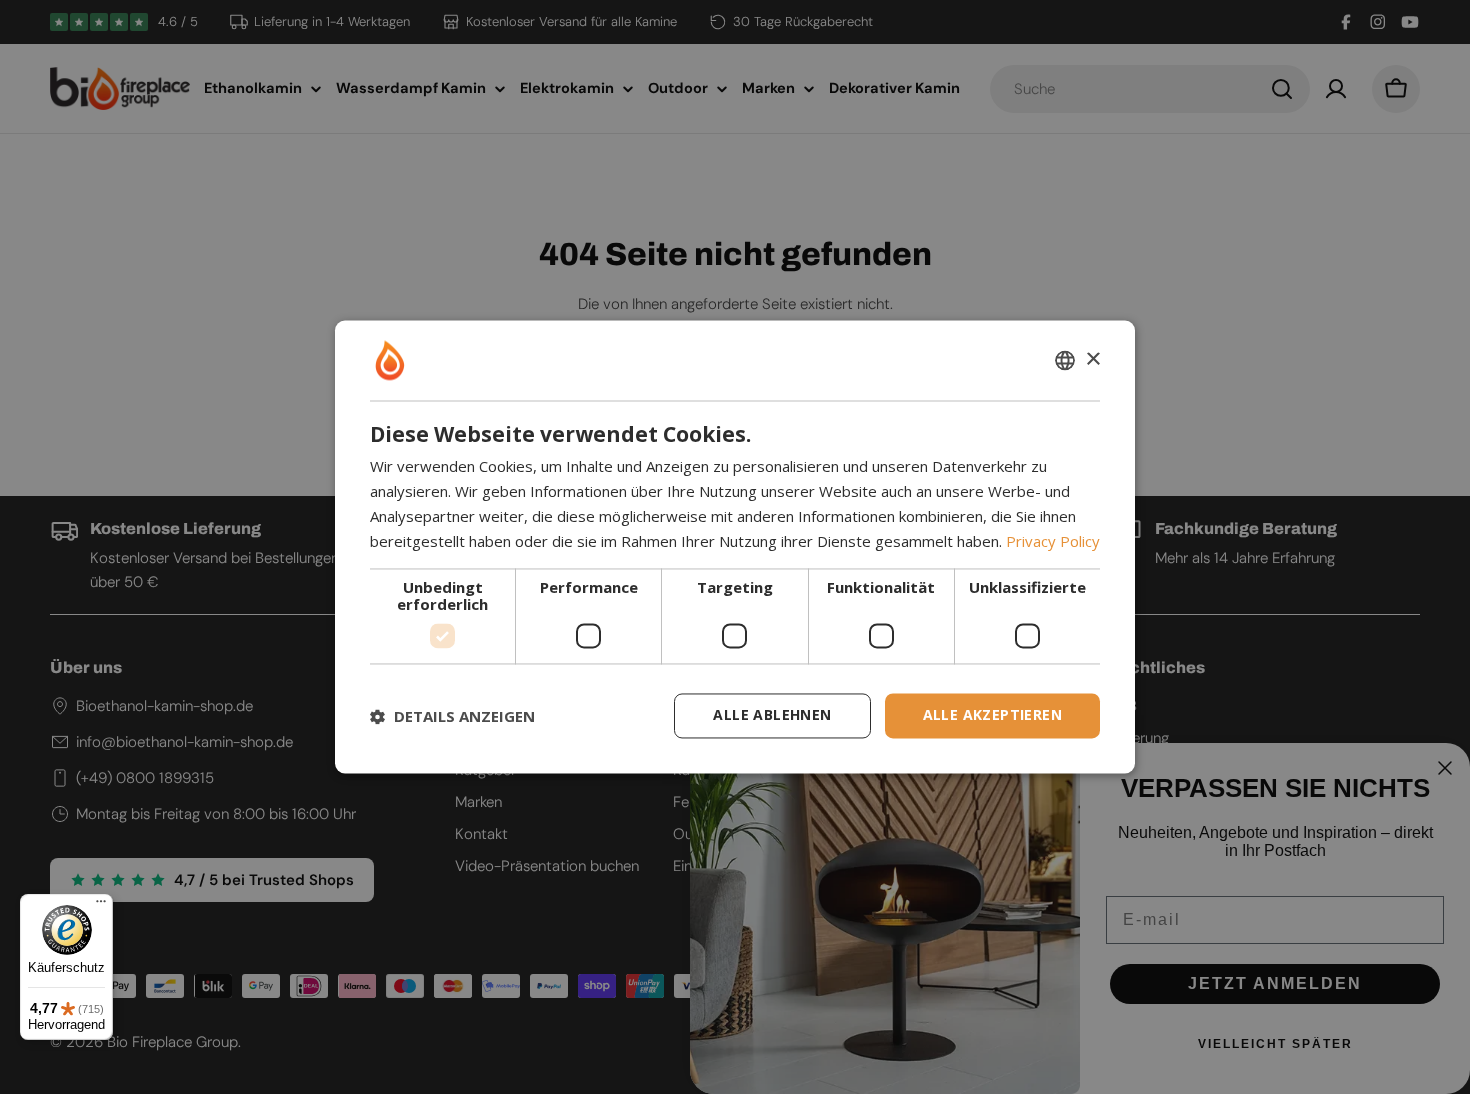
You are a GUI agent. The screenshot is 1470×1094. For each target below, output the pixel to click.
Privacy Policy (1053, 541)
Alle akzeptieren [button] (992, 715)
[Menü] (101, 906)
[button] (452, 716)
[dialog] (735, 546)
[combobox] (1065, 360)
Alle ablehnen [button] (772, 715)
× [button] (1092, 359)
